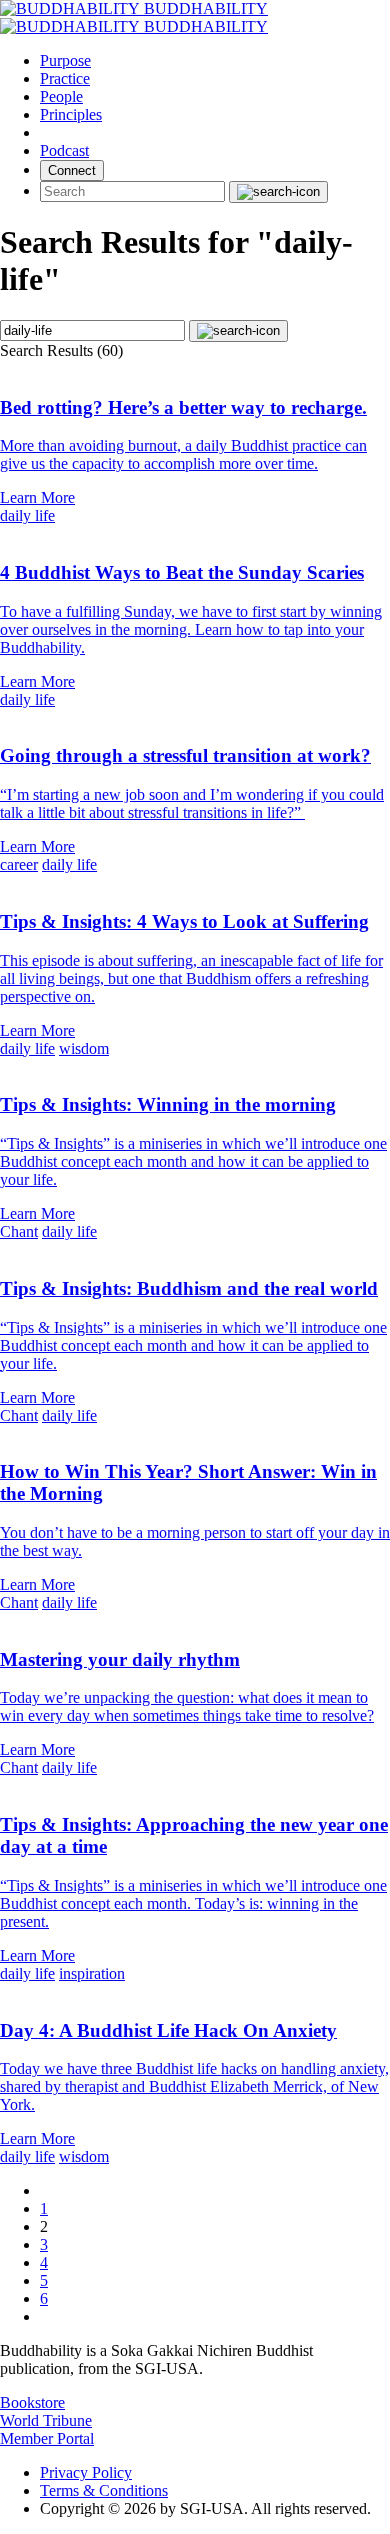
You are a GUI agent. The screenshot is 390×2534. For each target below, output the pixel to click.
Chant (19, 1231)
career (19, 864)
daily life (27, 515)
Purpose (65, 60)
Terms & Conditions (104, 2490)
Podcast (64, 150)
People (61, 96)
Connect (72, 170)
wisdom (84, 1048)
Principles (71, 114)
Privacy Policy (86, 2472)
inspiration (92, 1973)
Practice (65, 78)
